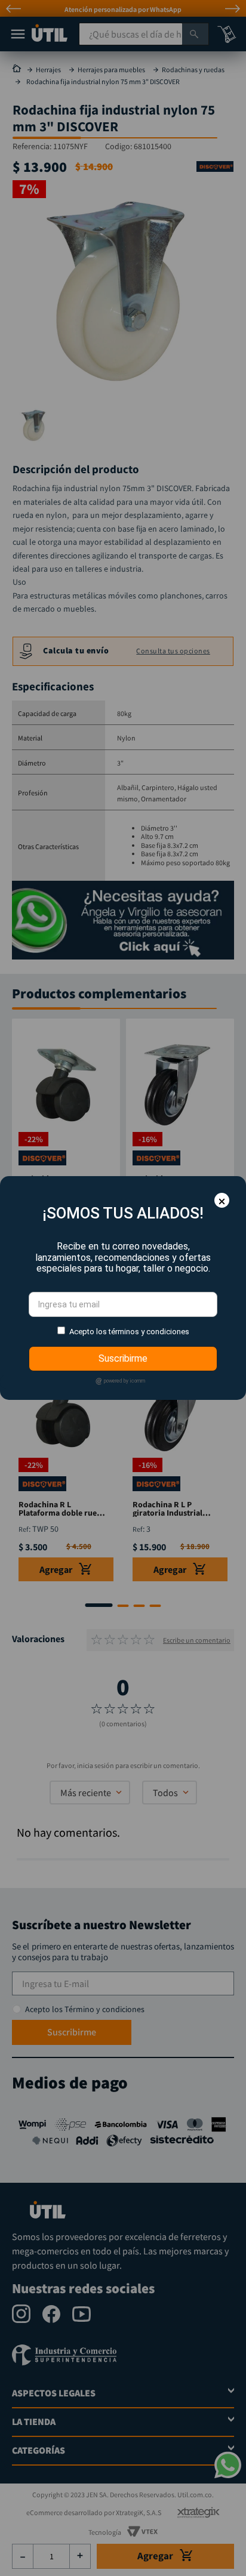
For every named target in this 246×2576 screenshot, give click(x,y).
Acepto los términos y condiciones (129, 1332)
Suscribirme (123, 1358)
